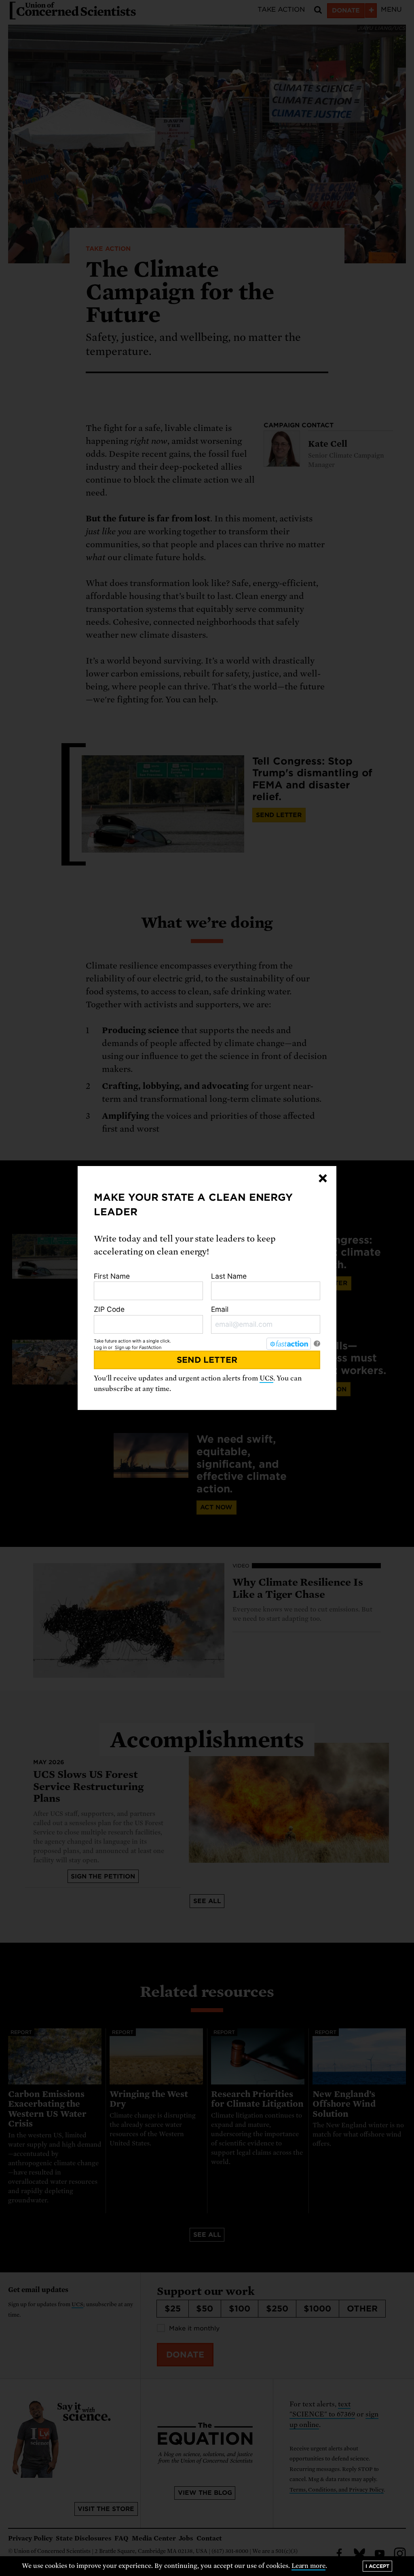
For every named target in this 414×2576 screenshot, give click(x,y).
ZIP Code (109, 1309)
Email (220, 1309)
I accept (377, 2566)
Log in (100, 1347)
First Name (112, 1276)
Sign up (123, 1347)
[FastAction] (289, 1344)
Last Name (229, 1276)
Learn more (309, 2566)
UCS (266, 1378)
